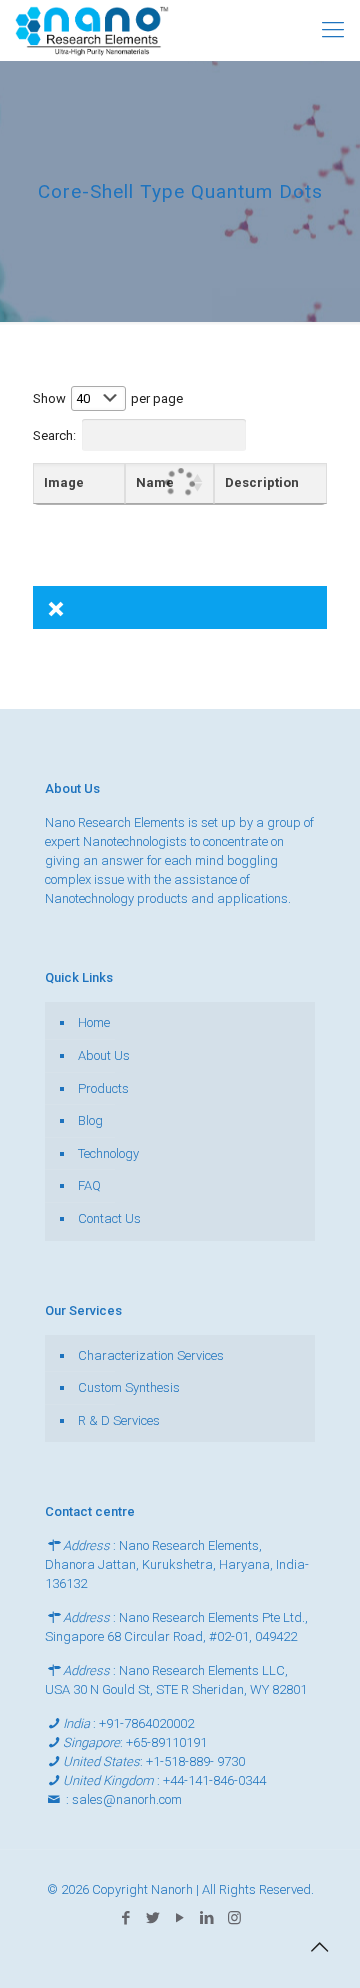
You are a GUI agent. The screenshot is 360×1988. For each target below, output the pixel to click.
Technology (108, 1153)
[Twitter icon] (153, 1918)
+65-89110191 (166, 1742)
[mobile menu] (333, 30)
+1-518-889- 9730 (195, 1761)
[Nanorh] (92, 30)
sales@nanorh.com (127, 1799)
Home (94, 1022)
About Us (104, 1055)
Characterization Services (151, 1355)
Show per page (108, 398)
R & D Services (119, 1420)
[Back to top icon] (319, 1947)
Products (103, 1088)
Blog (90, 1120)
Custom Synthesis (129, 1387)
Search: (54, 434)
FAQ (89, 1185)
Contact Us (109, 1218)
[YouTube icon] (180, 1918)
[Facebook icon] (126, 1918)
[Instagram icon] (234, 1918)
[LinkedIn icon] (207, 1918)
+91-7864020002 (146, 1723)
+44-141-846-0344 (214, 1780)
